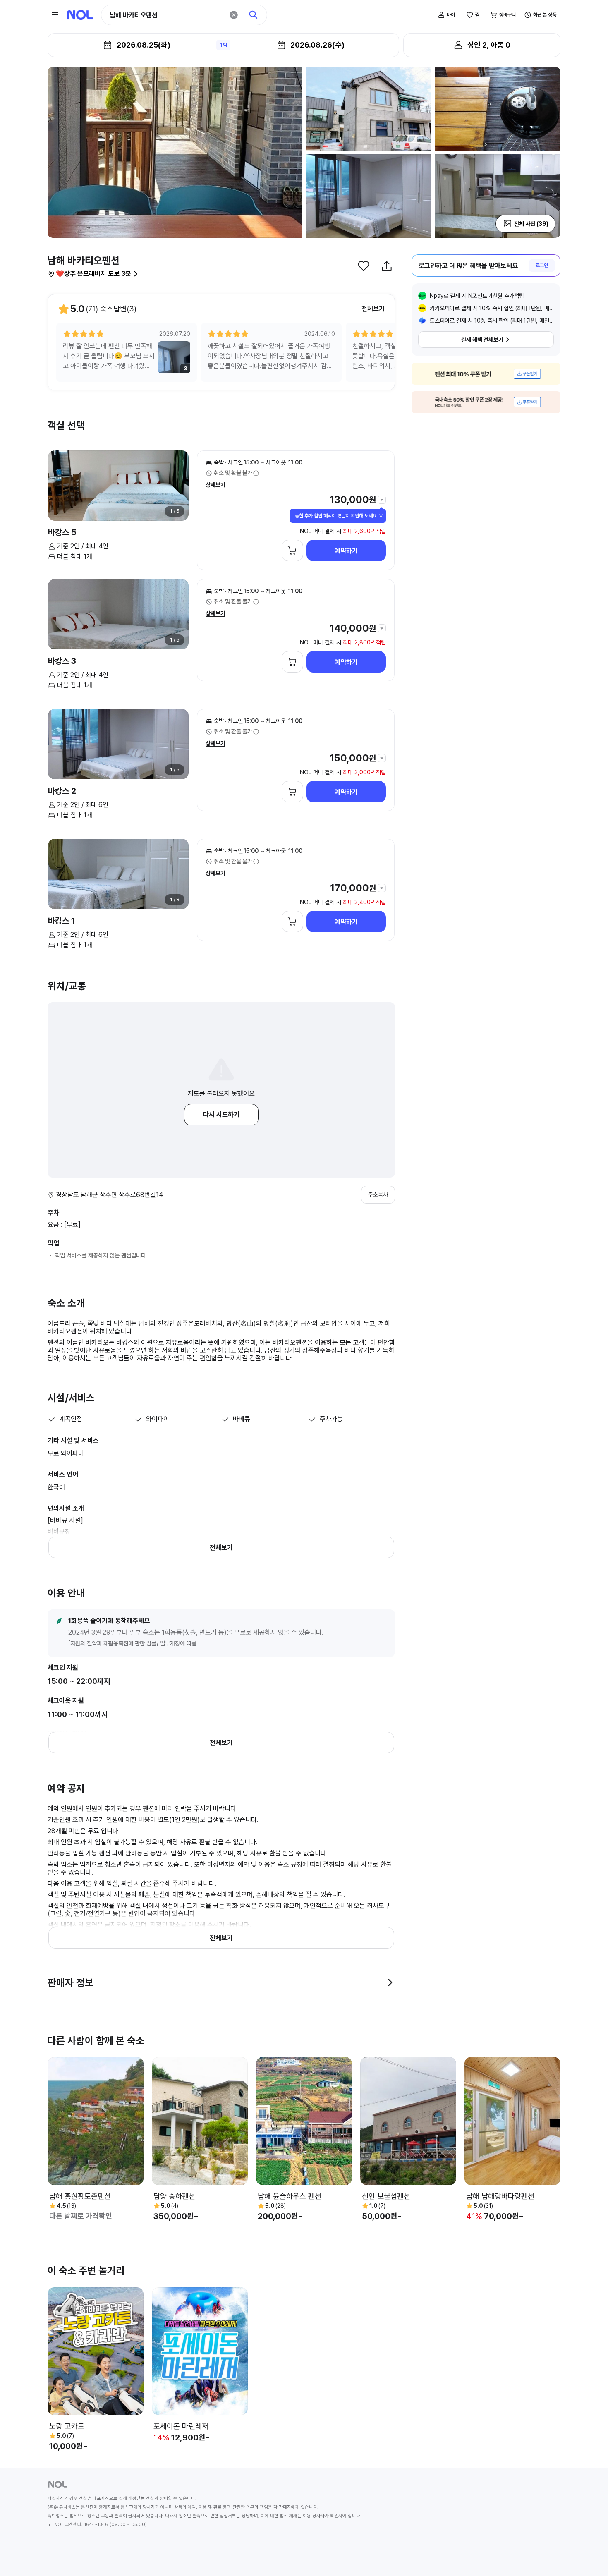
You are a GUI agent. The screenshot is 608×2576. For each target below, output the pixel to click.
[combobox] (167, 15)
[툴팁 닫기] (381, 516)
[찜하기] (364, 266)
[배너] (486, 374)
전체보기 (373, 309)
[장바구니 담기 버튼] (292, 551)
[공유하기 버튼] (387, 266)
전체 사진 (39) (531, 224)
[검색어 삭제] (234, 15)
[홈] (80, 15)
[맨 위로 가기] (588, 2556)
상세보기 (215, 485)
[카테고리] (55, 15)
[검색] (254, 15)
